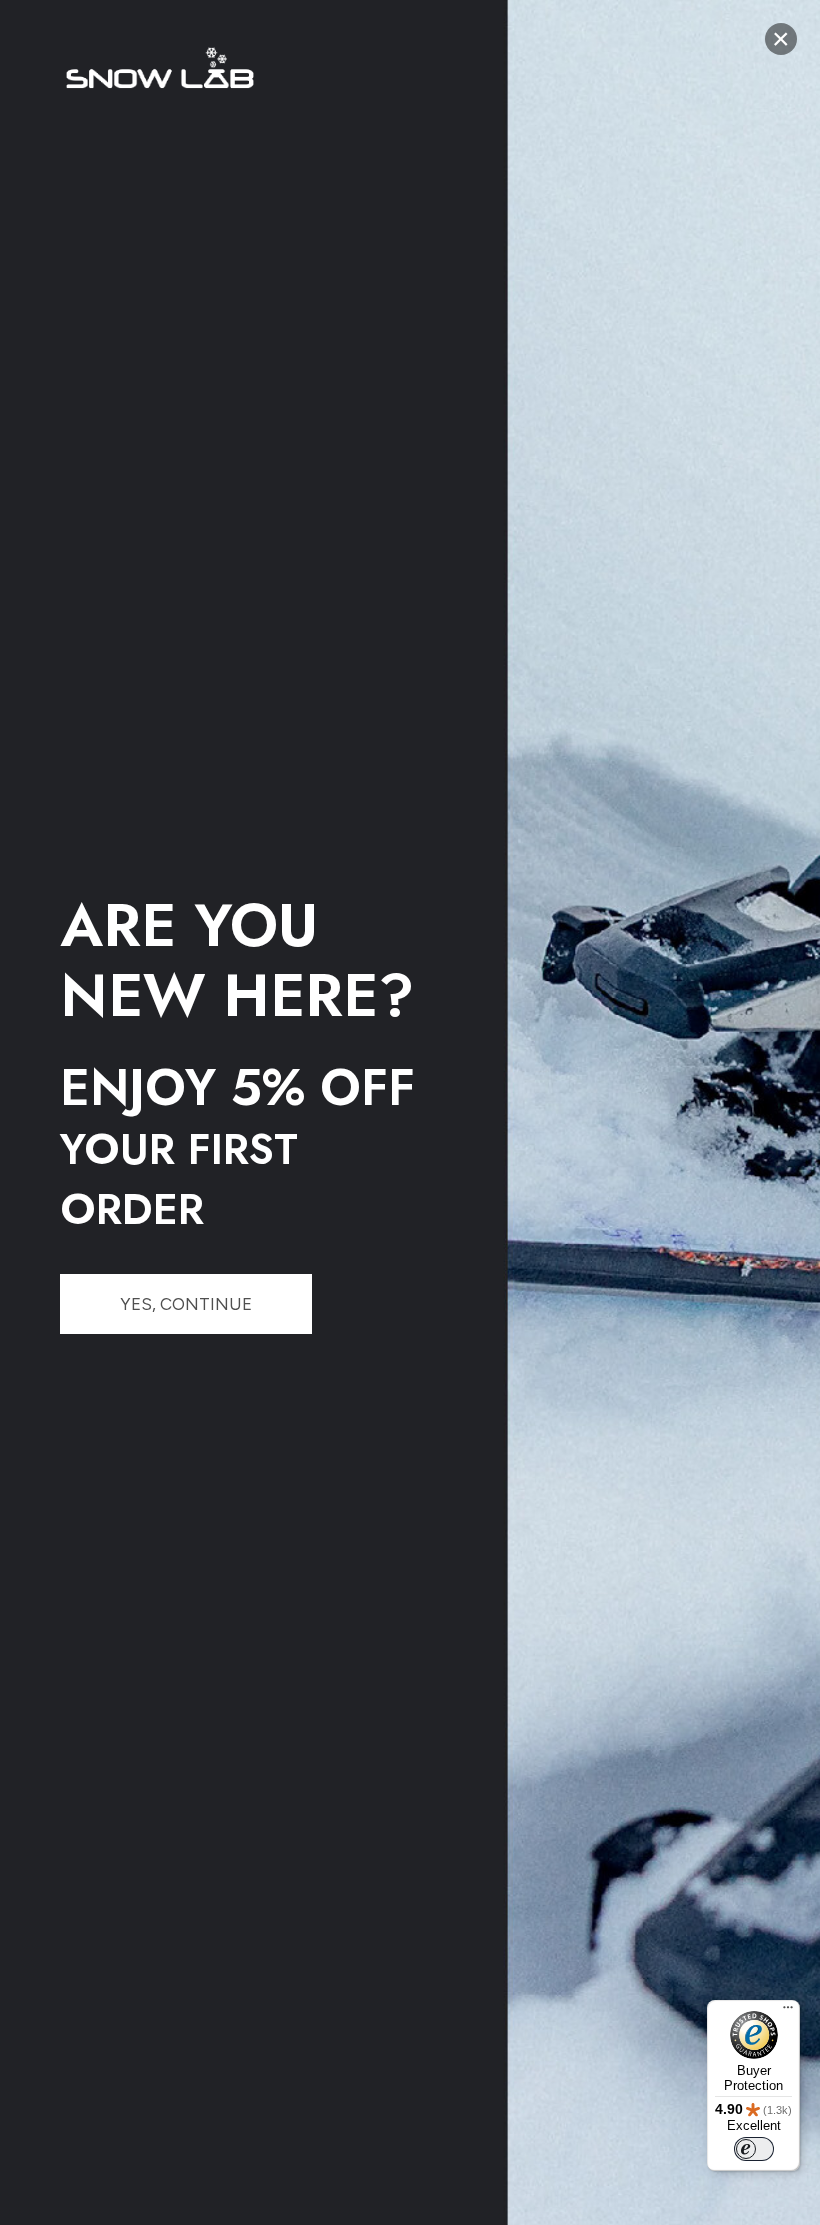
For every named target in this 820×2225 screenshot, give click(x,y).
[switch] (754, 2149)
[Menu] (788, 2012)
